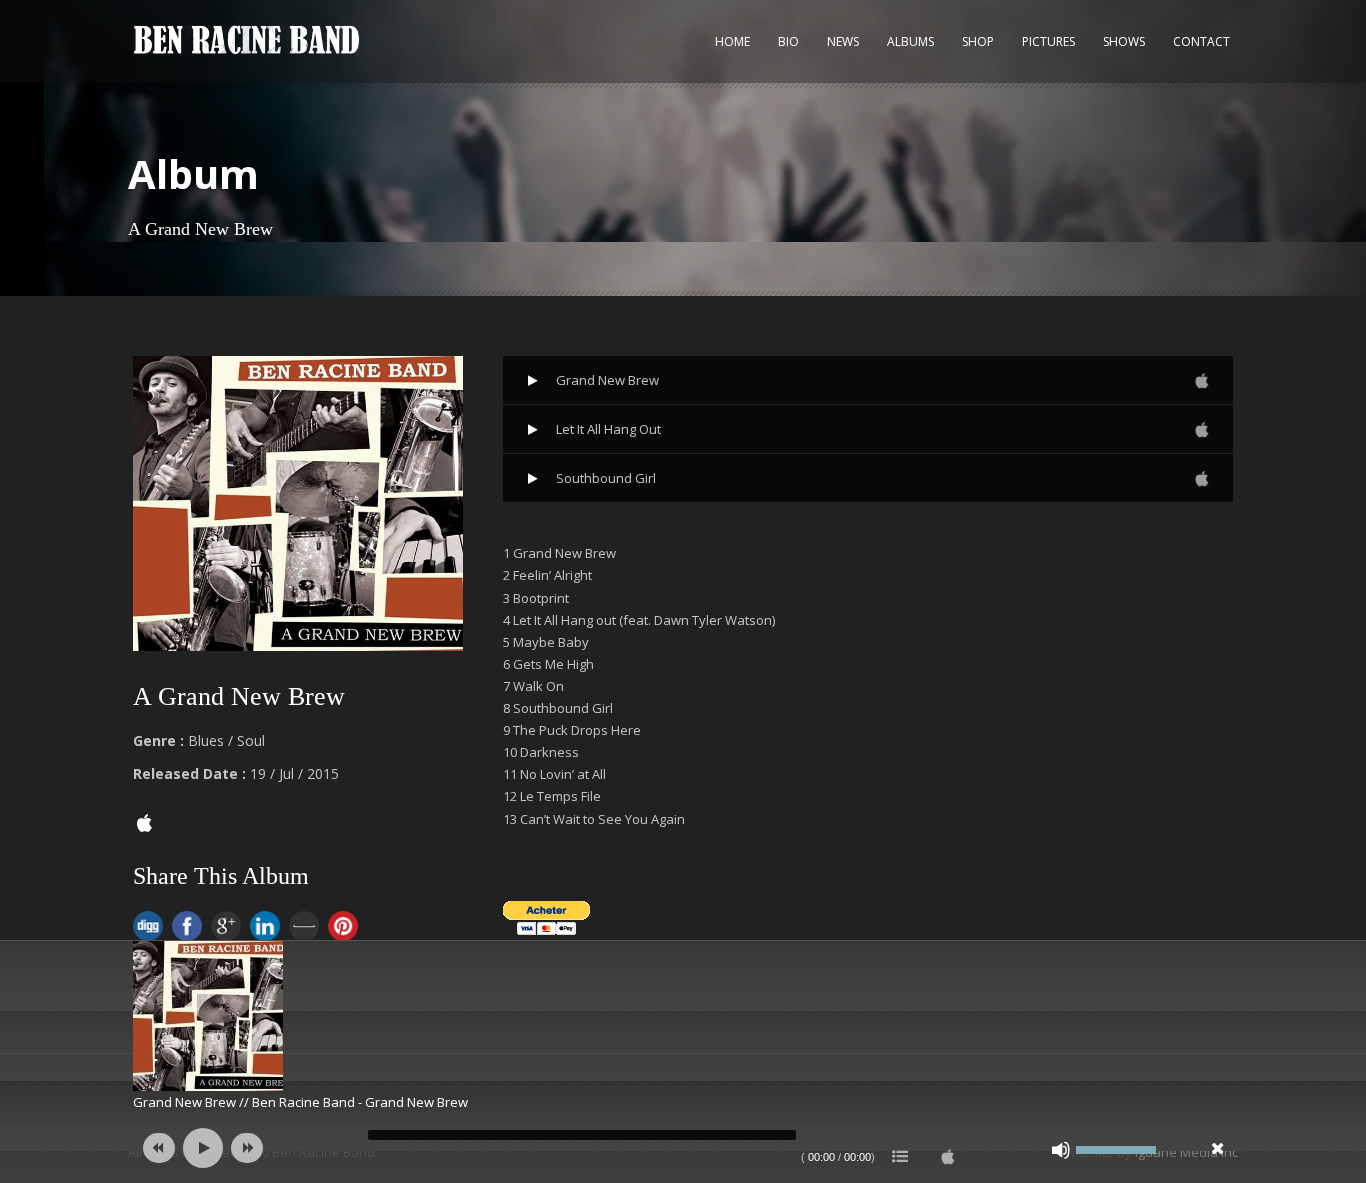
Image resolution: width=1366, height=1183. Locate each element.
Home (732, 41)
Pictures (1048, 41)
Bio (788, 41)
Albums (910, 41)
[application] (683, 1148)
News (843, 41)
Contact (1201, 41)
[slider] (1116, 1148)
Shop (978, 41)
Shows (1124, 41)
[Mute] (1061, 1150)
